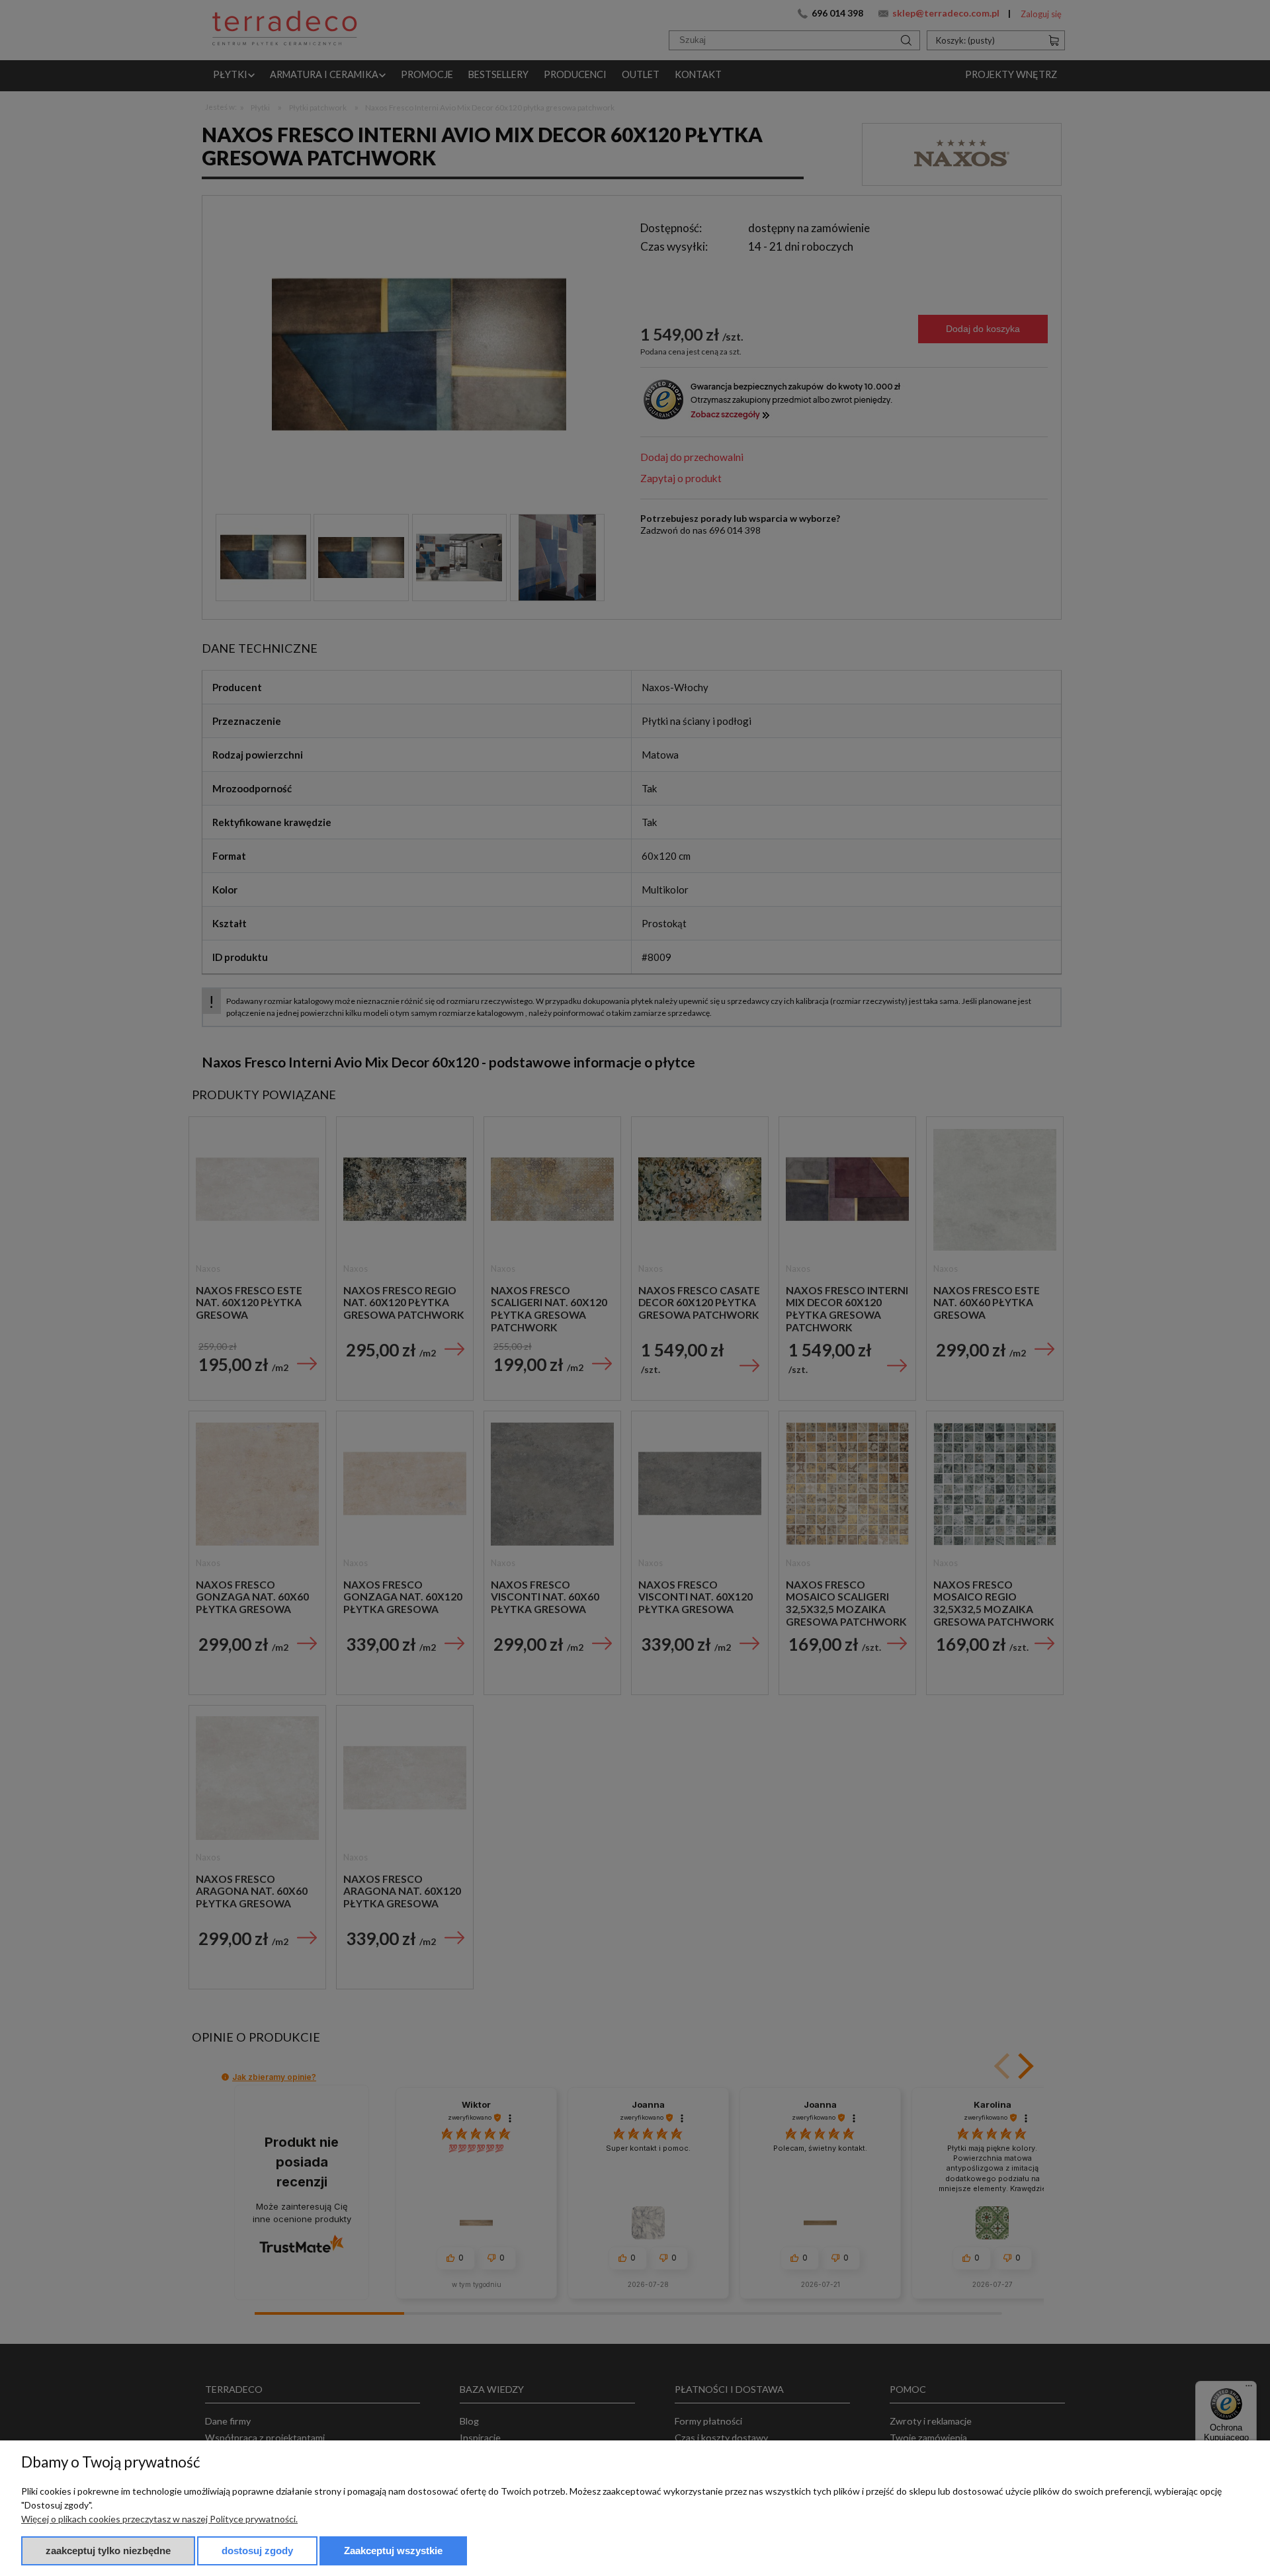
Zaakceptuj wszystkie (393, 2551)
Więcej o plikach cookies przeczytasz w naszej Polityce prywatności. (159, 2519)
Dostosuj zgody (257, 2551)
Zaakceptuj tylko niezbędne (108, 2551)
